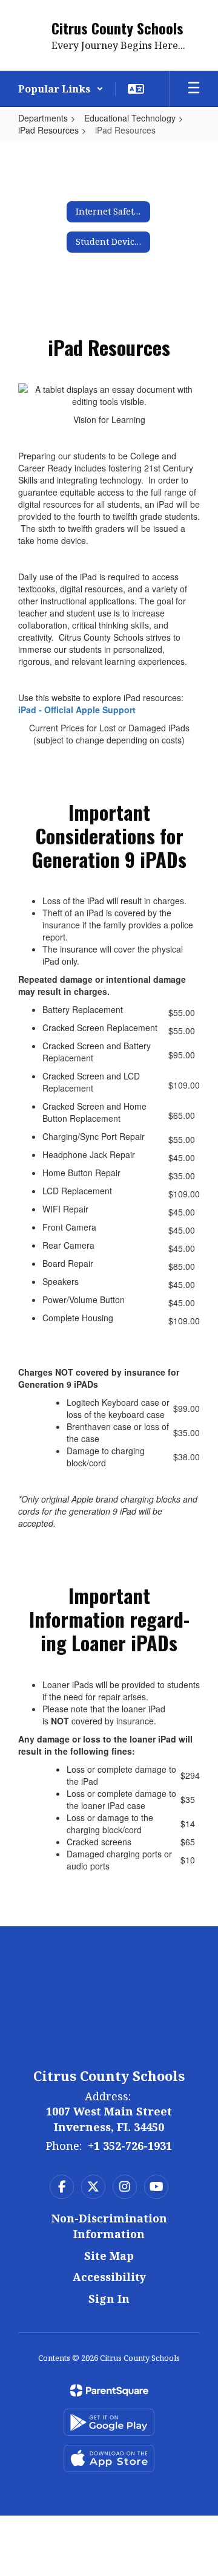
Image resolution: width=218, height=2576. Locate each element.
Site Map (109, 2256)
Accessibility (109, 2277)
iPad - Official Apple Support (78, 710)
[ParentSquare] (109, 2390)
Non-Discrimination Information (109, 2226)
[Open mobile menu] (194, 89)
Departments (43, 118)
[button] (61, 89)
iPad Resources (48, 130)
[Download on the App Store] (109, 2458)
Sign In (109, 2299)
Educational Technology (130, 118)
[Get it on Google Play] (109, 2422)
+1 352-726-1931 (130, 2146)
